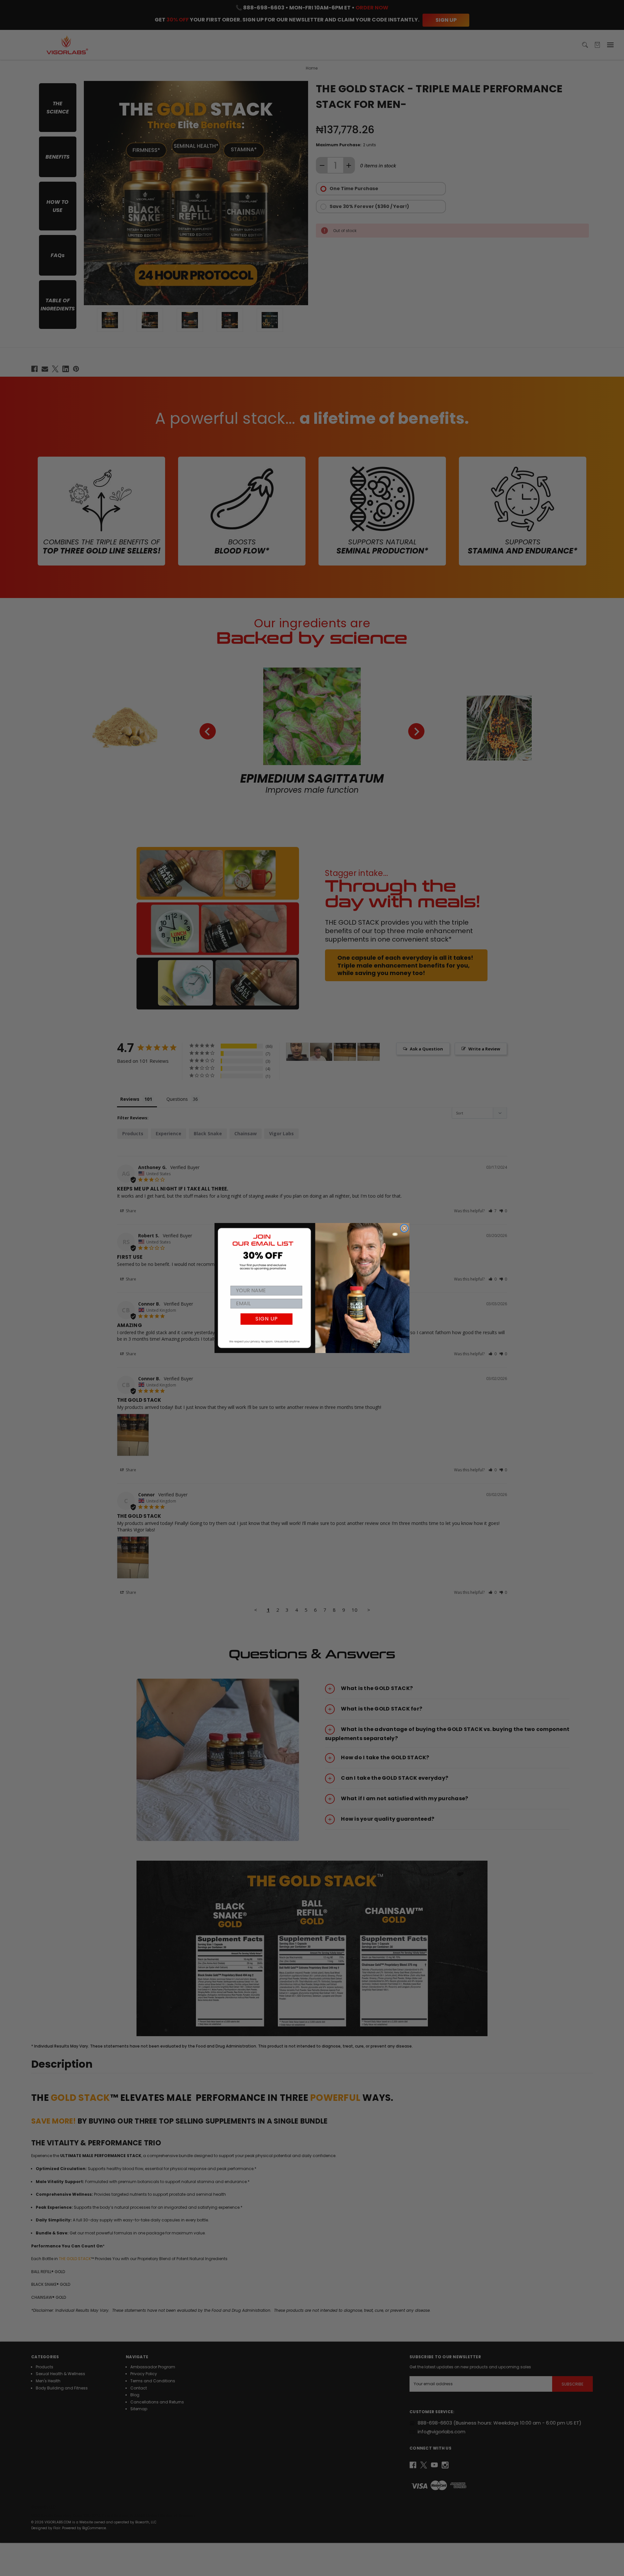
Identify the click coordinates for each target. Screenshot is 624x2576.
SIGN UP (267, 1319)
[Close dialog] (404, 1228)
